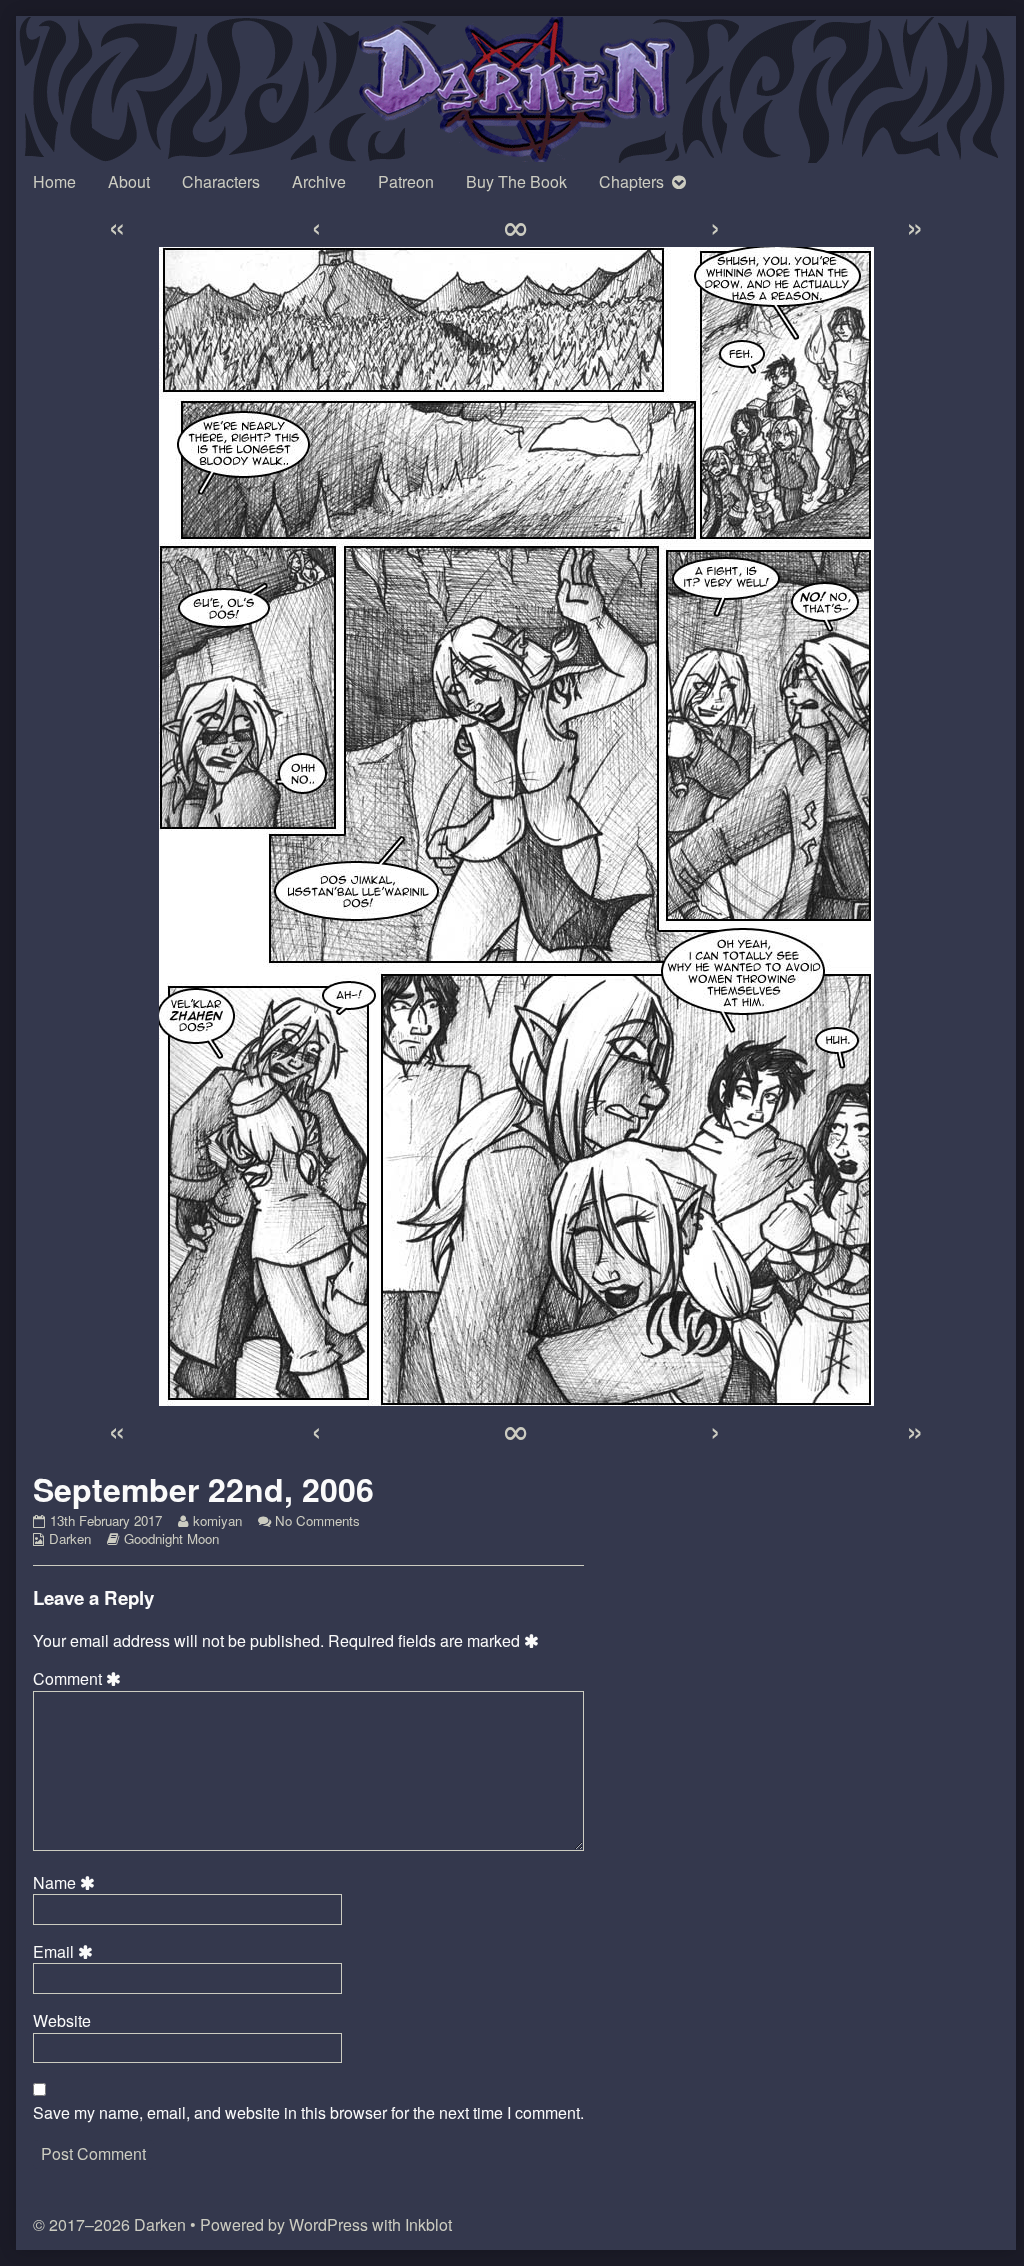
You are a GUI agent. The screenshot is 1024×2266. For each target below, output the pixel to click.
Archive (319, 181)
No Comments (317, 1520)
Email (66, 1952)
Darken (70, 1538)
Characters (221, 181)
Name (67, 1883)
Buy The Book (516, 181)
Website (62, 2021)
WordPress (328, 2224)
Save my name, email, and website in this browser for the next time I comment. (308, 2113)
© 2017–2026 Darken (109, 2224)
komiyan (217, 1520)
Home (54, 181)
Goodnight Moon (171, 1538)
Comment (80, 1679)
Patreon (406, 181)
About (129, 181)
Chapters (631, 181)
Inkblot (428, 2224)
